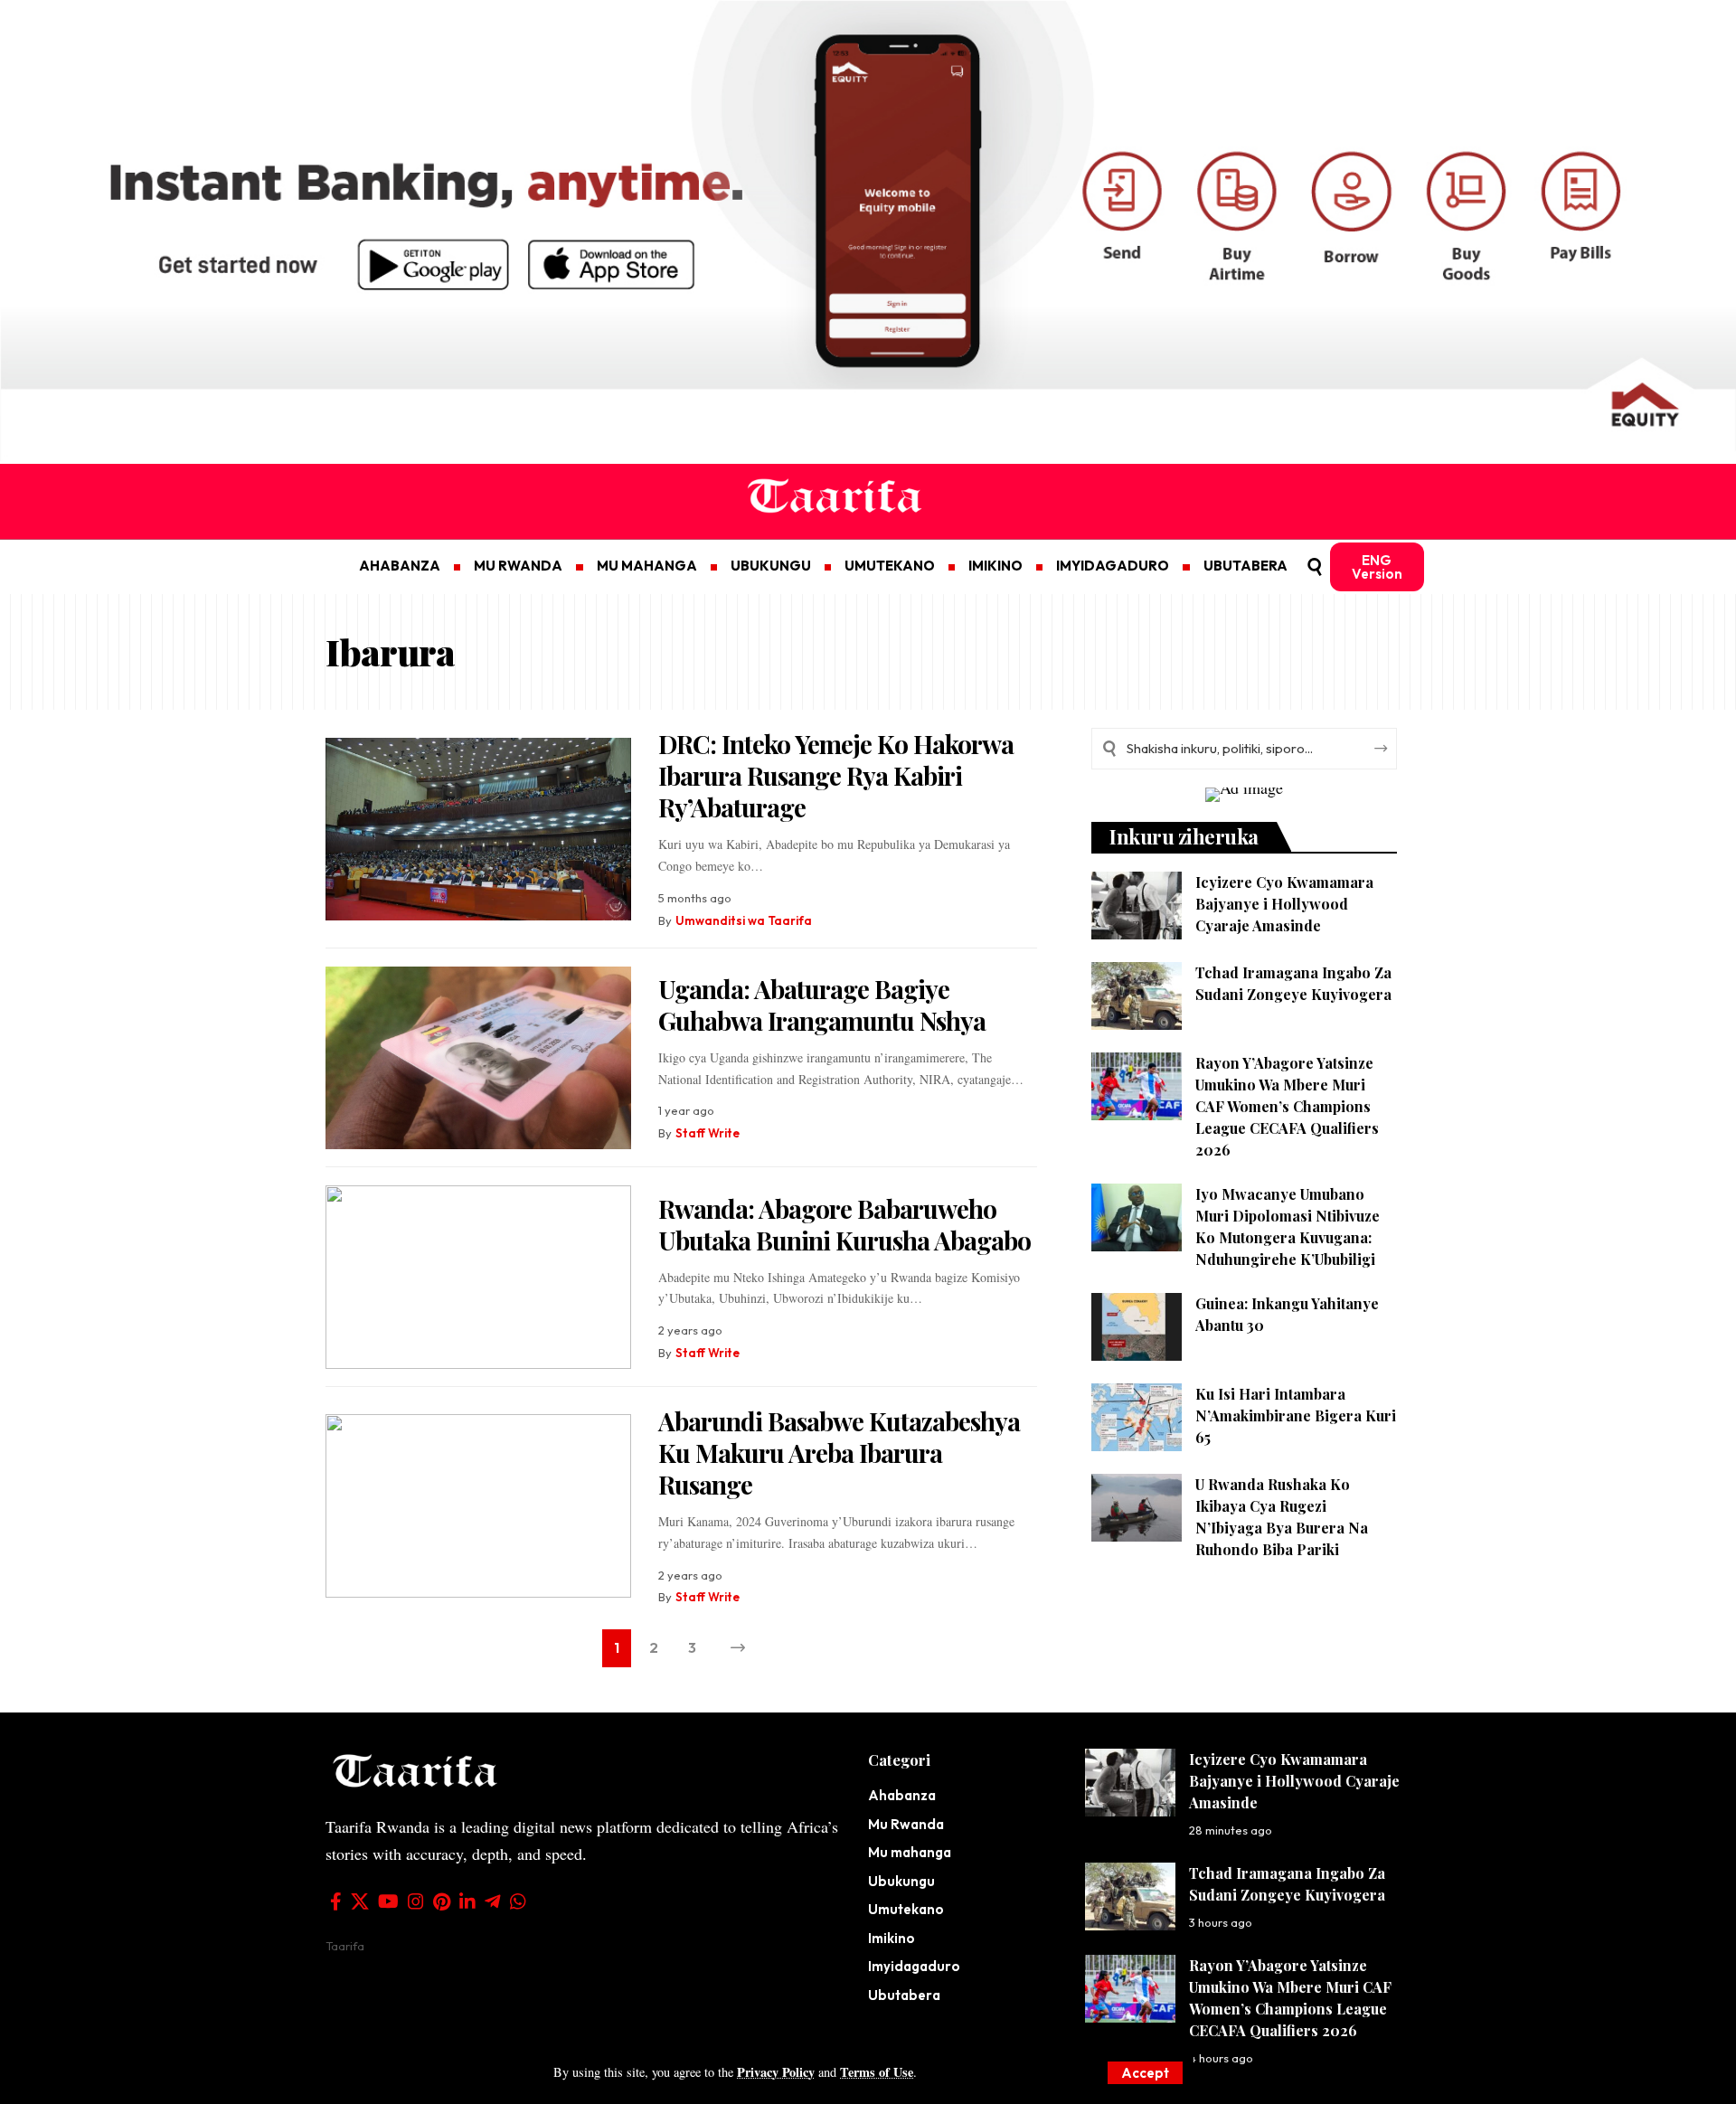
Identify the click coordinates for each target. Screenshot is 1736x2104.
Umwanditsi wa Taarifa (744, 920)
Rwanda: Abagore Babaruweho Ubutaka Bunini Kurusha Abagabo (844, 1224)
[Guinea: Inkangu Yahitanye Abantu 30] (1137, 1327)
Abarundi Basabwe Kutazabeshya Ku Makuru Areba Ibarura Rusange (839, 1453)
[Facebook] (336, 1901)
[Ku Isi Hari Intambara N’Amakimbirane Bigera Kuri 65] (1137, 1417)
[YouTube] (388, 1901)
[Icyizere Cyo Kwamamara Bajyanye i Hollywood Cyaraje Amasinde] (1137, 906)
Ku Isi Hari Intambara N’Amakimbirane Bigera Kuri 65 (1296, 1415)
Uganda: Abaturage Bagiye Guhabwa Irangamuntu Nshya (822, 1005)
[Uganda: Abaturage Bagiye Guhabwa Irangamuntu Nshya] (478, 1058)
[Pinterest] (442, 1901)
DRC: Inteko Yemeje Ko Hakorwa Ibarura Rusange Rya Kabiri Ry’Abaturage (836, 775)
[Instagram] (416, 1901)
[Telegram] (493, 1901)
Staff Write (708, 1133)
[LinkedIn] (467, 1901)
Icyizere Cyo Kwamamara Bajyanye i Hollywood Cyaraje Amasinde (1284, 904)
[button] (1145, 2073)
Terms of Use (877, 2072)
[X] (360, 1901)
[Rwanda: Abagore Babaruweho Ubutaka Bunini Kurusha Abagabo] (478, 1277)
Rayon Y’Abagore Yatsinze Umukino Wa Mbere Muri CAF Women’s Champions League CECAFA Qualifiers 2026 (1287, 1106)
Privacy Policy (776, 2072)
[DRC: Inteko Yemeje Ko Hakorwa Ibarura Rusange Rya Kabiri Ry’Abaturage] (478, 830)
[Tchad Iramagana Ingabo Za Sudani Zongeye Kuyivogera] (1137, 996)
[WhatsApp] (518, 1901)
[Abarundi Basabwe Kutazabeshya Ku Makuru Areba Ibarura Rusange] (478, 1506)
